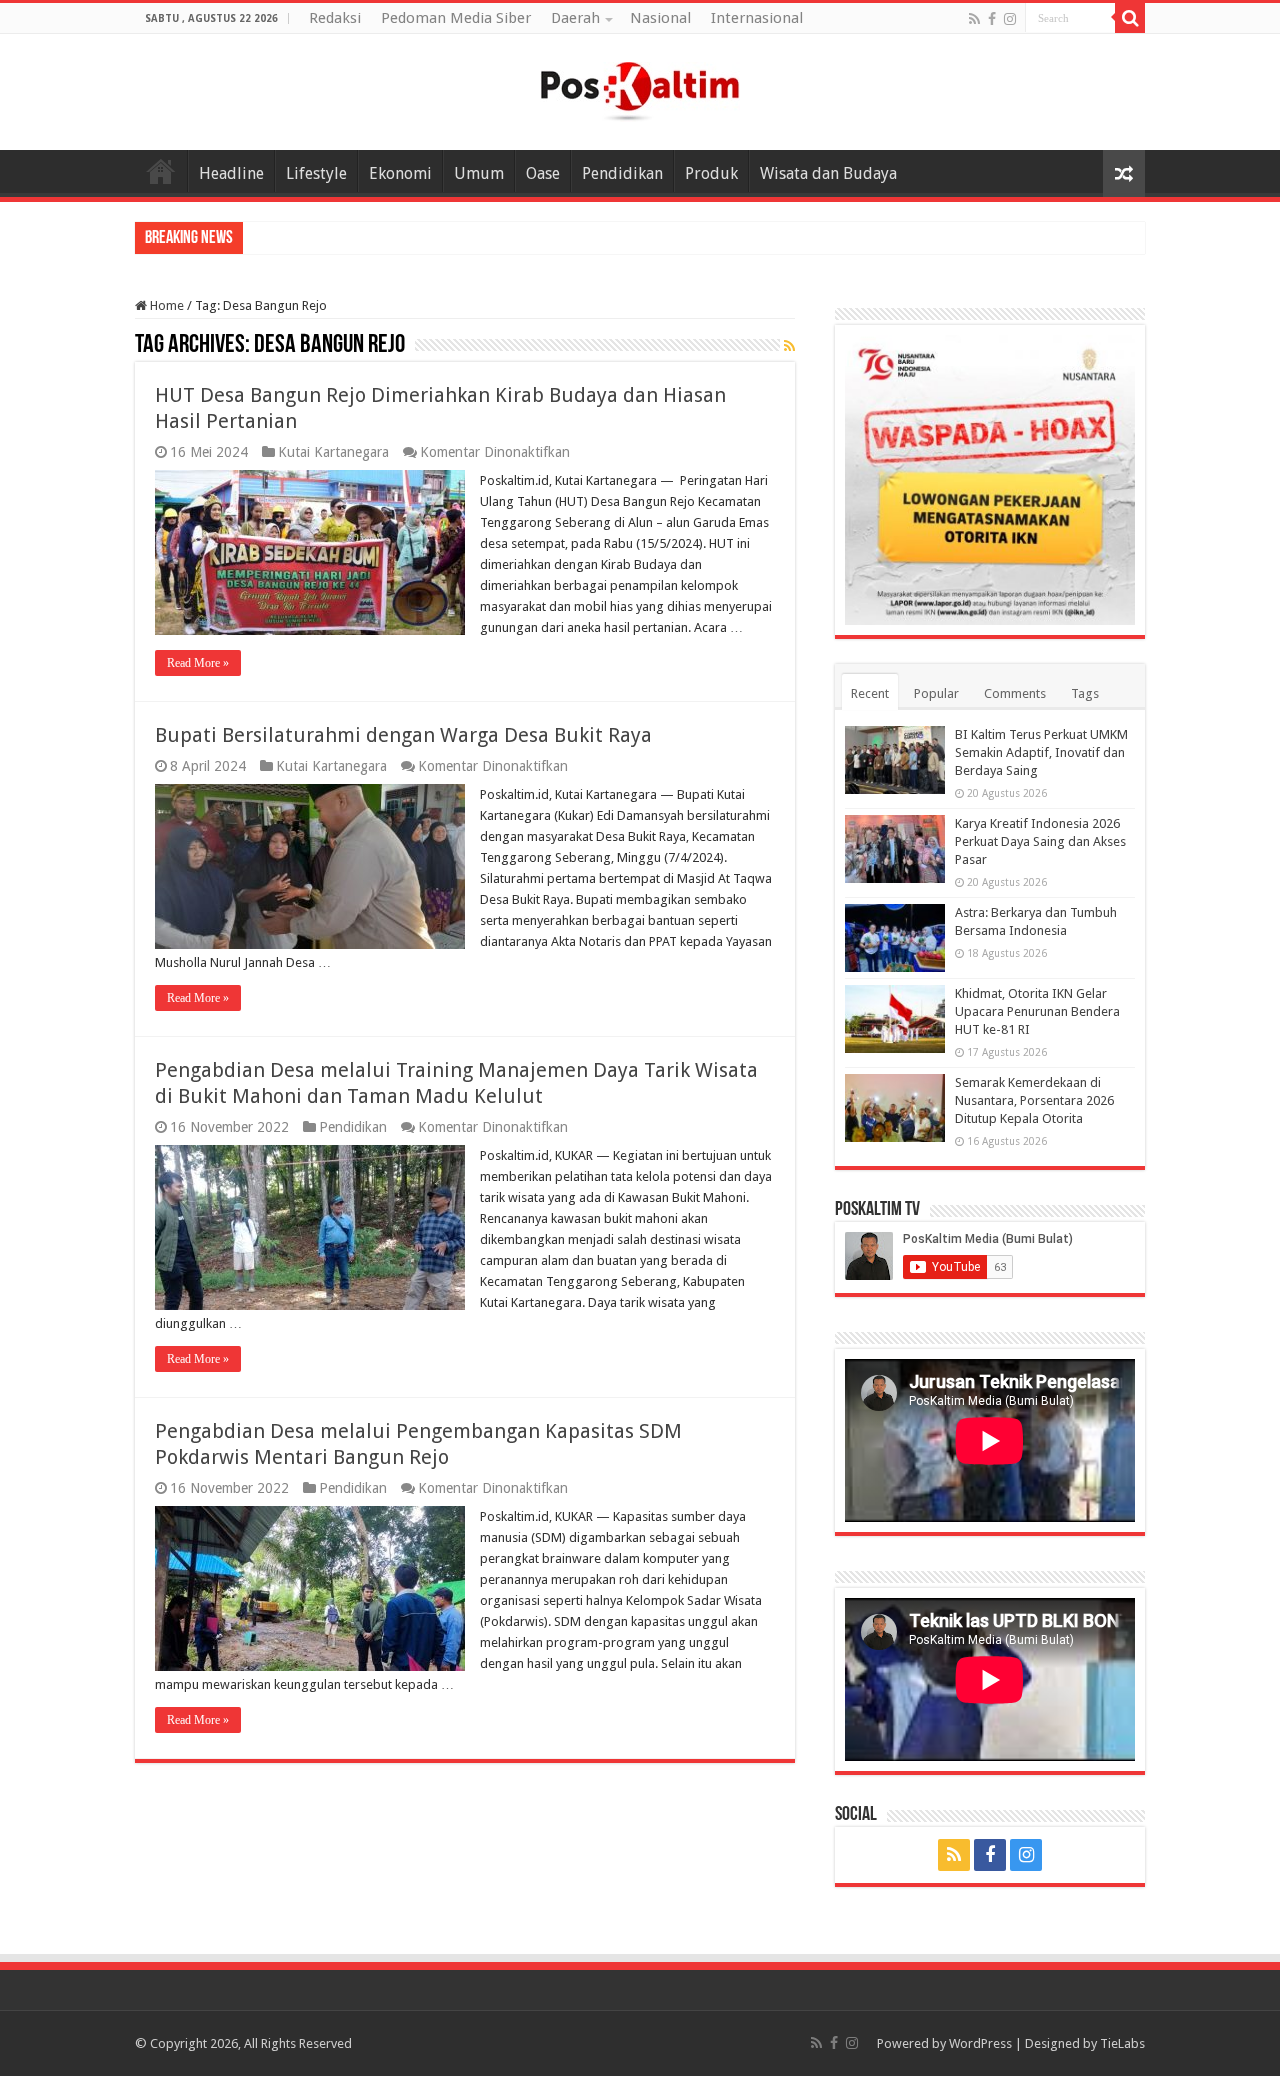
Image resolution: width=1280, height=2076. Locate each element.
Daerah (575, 18)
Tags (1085, 693)
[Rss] (974, 19)
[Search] (1130, 18)
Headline (231, 173)
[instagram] (1010, 19)
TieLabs (1122, 2043)
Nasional (660, 18)
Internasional (757, 18)
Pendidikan (622, 173)
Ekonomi (400, 173)
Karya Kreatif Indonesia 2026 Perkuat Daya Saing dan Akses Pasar (1040, 841)
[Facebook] (992, 19)
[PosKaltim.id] (640, 88)
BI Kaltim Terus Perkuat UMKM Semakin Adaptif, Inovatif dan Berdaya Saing (1041, 752)
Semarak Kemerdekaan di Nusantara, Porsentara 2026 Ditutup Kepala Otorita (1034, 1100)
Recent (870, 693)
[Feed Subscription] (789, 346)
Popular (936, 693)
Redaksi (335, 18)
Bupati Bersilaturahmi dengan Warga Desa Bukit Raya (403, 735)
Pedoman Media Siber (456, 18)
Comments (1015, 693)
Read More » (198, 663)
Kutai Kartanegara (333, 452)
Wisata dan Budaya (828, 173)
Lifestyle (316, 173)
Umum (479, 173)
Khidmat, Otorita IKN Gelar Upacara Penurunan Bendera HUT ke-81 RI (1037, 1011)
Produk (711, 173)
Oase (543, 173)
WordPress (980, 2043)
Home (161, 171)
